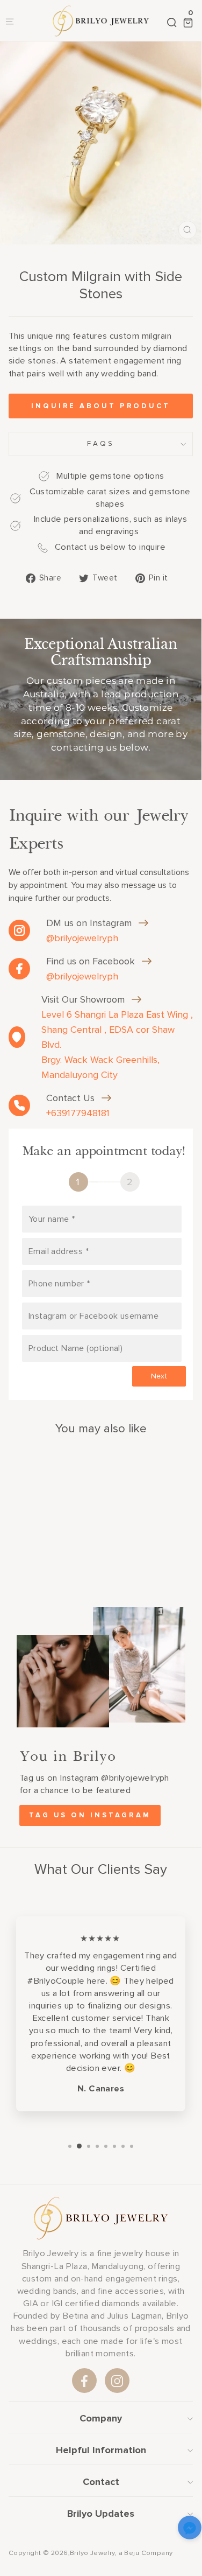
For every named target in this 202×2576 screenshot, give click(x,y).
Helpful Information (101, 2450)
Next (159, 1376)
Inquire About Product (101, 406)
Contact (101, 2482)
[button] (190, 2529)
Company (101, 2418)
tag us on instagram (90, 1815)
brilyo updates (101, 2514)
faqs (101, 444)
